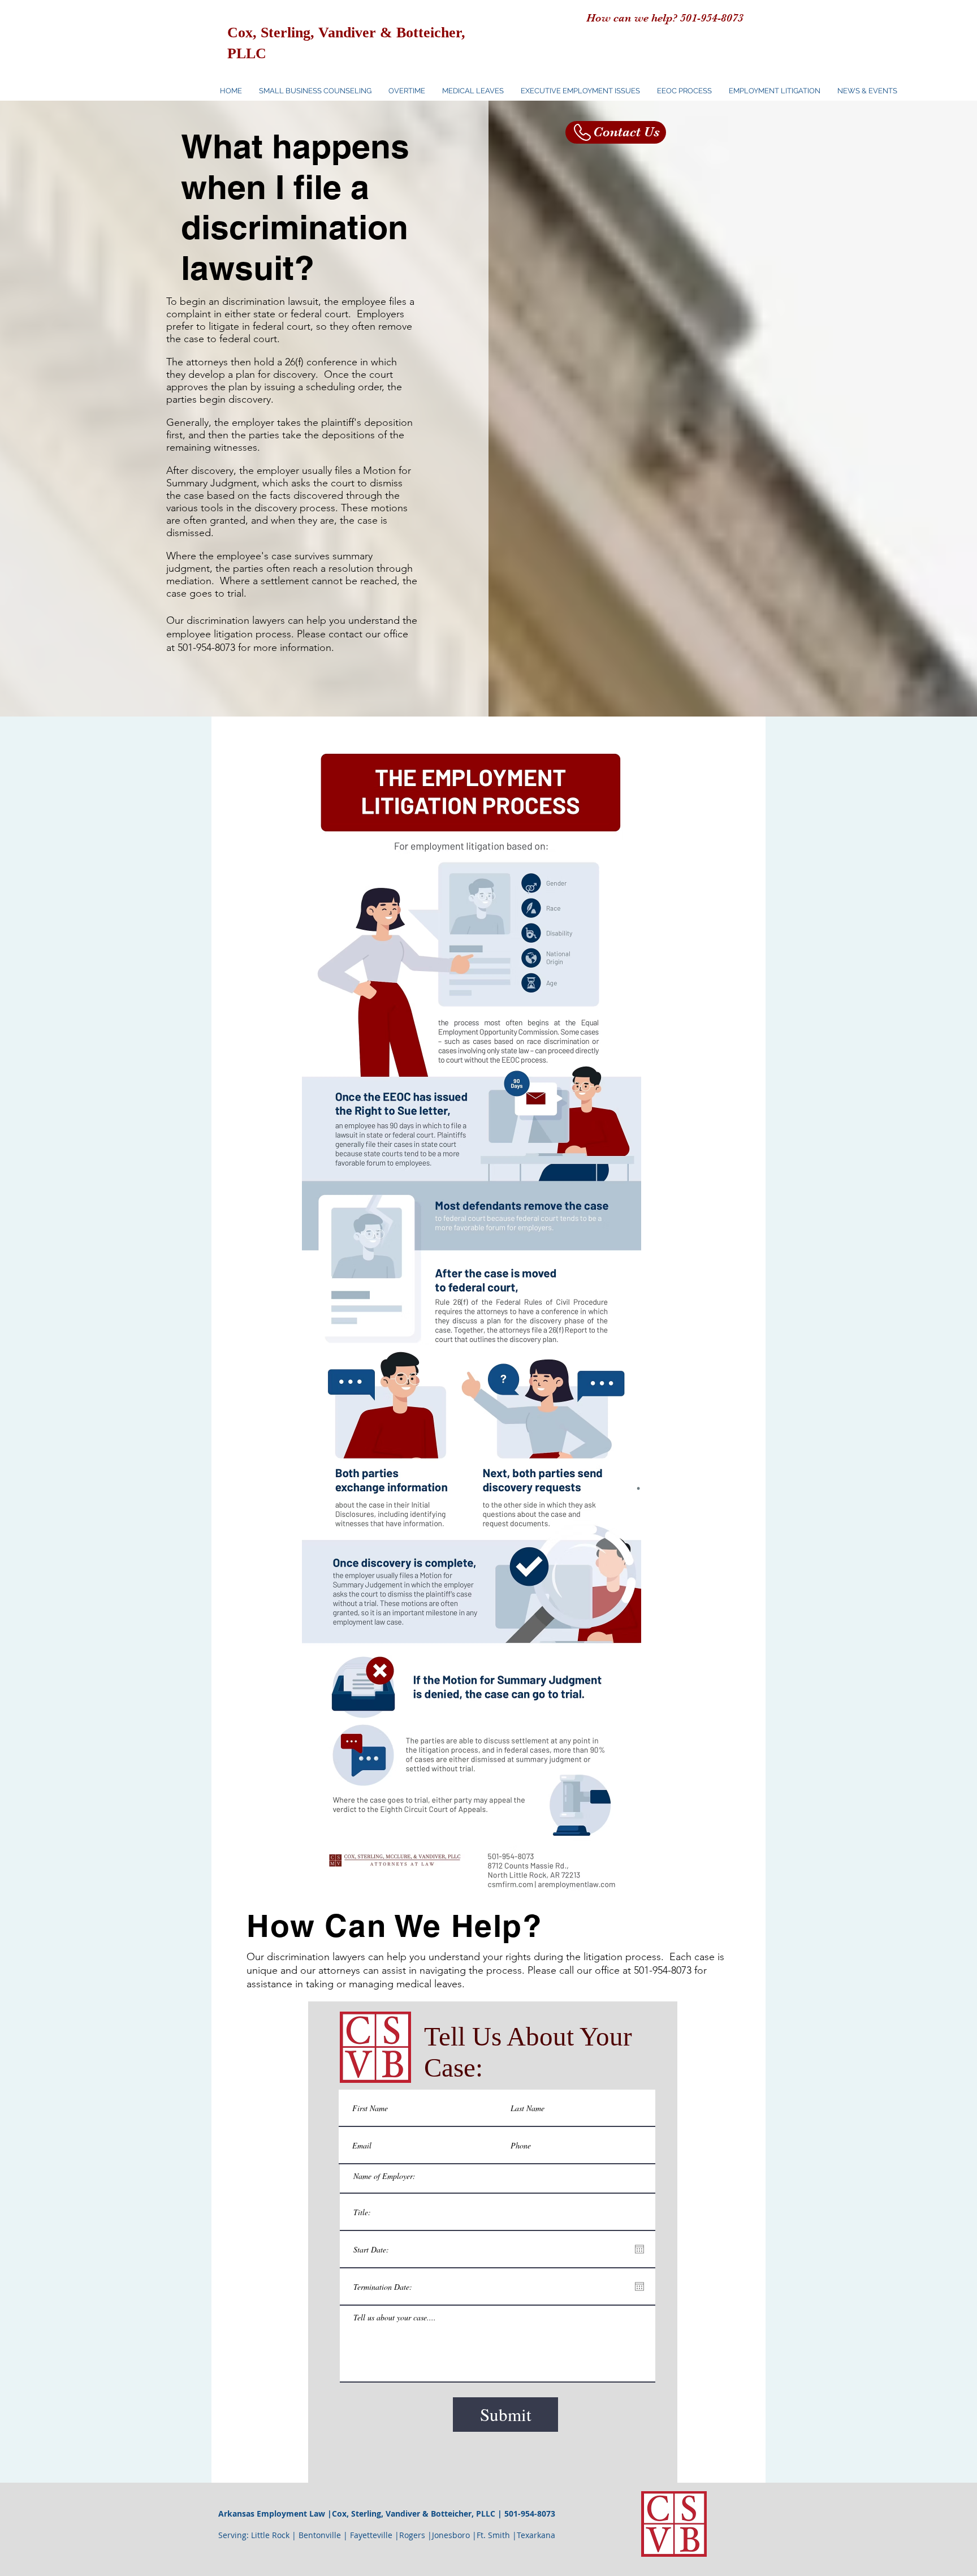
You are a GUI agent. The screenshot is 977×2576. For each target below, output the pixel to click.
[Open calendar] (639, 2249)
